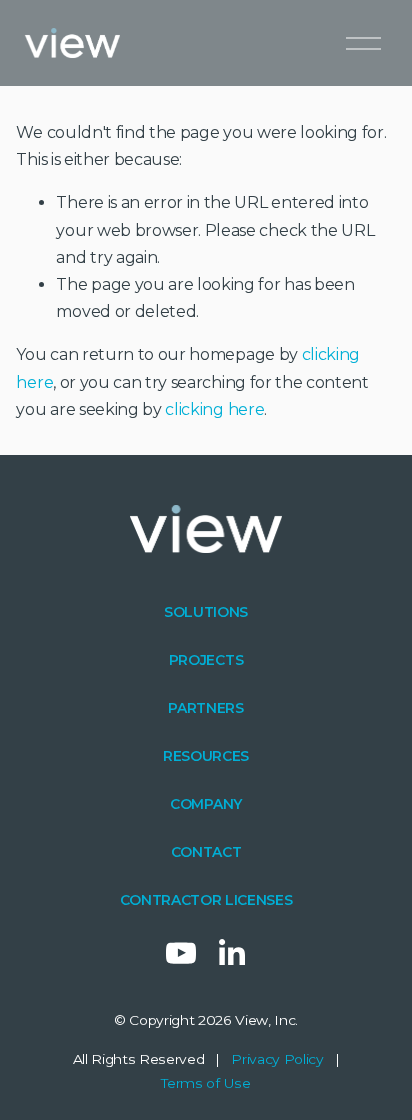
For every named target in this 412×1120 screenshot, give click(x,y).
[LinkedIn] (231, 953)
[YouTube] (181, 953)
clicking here (214, 409)
